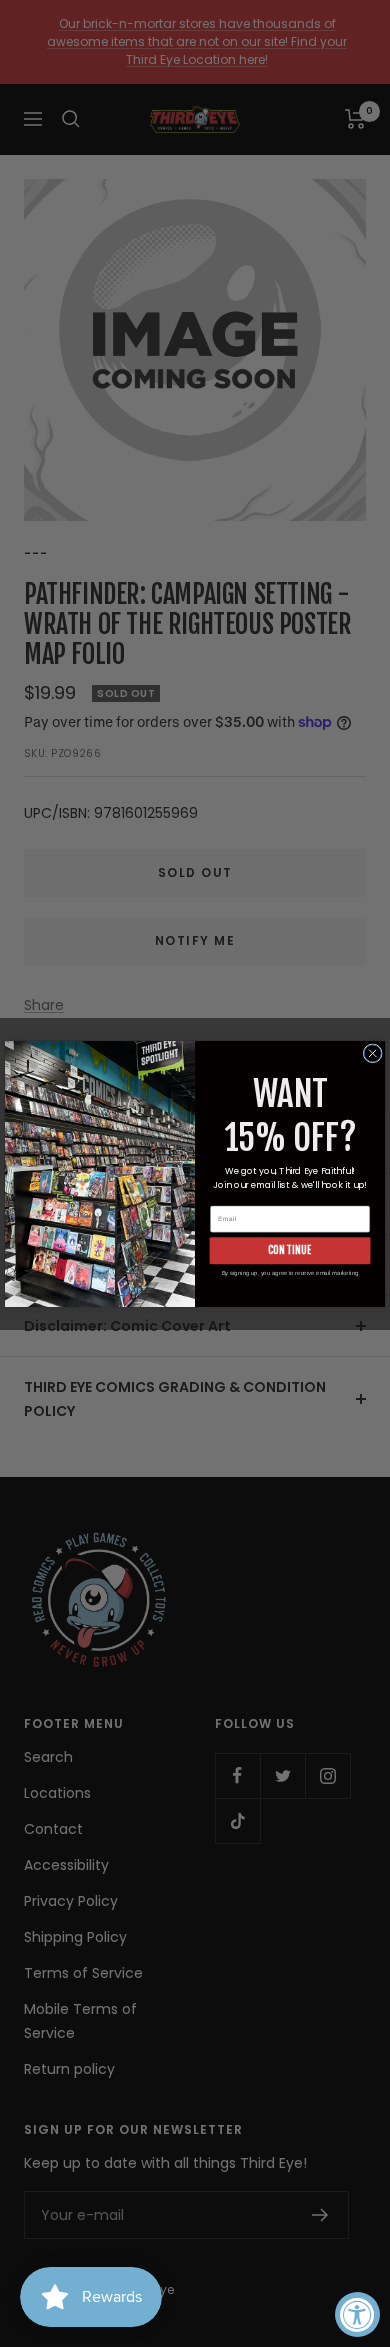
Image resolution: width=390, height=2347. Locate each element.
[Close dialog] (372, 1052)
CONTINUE (290, 1250)
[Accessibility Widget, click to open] (357, 2314)
